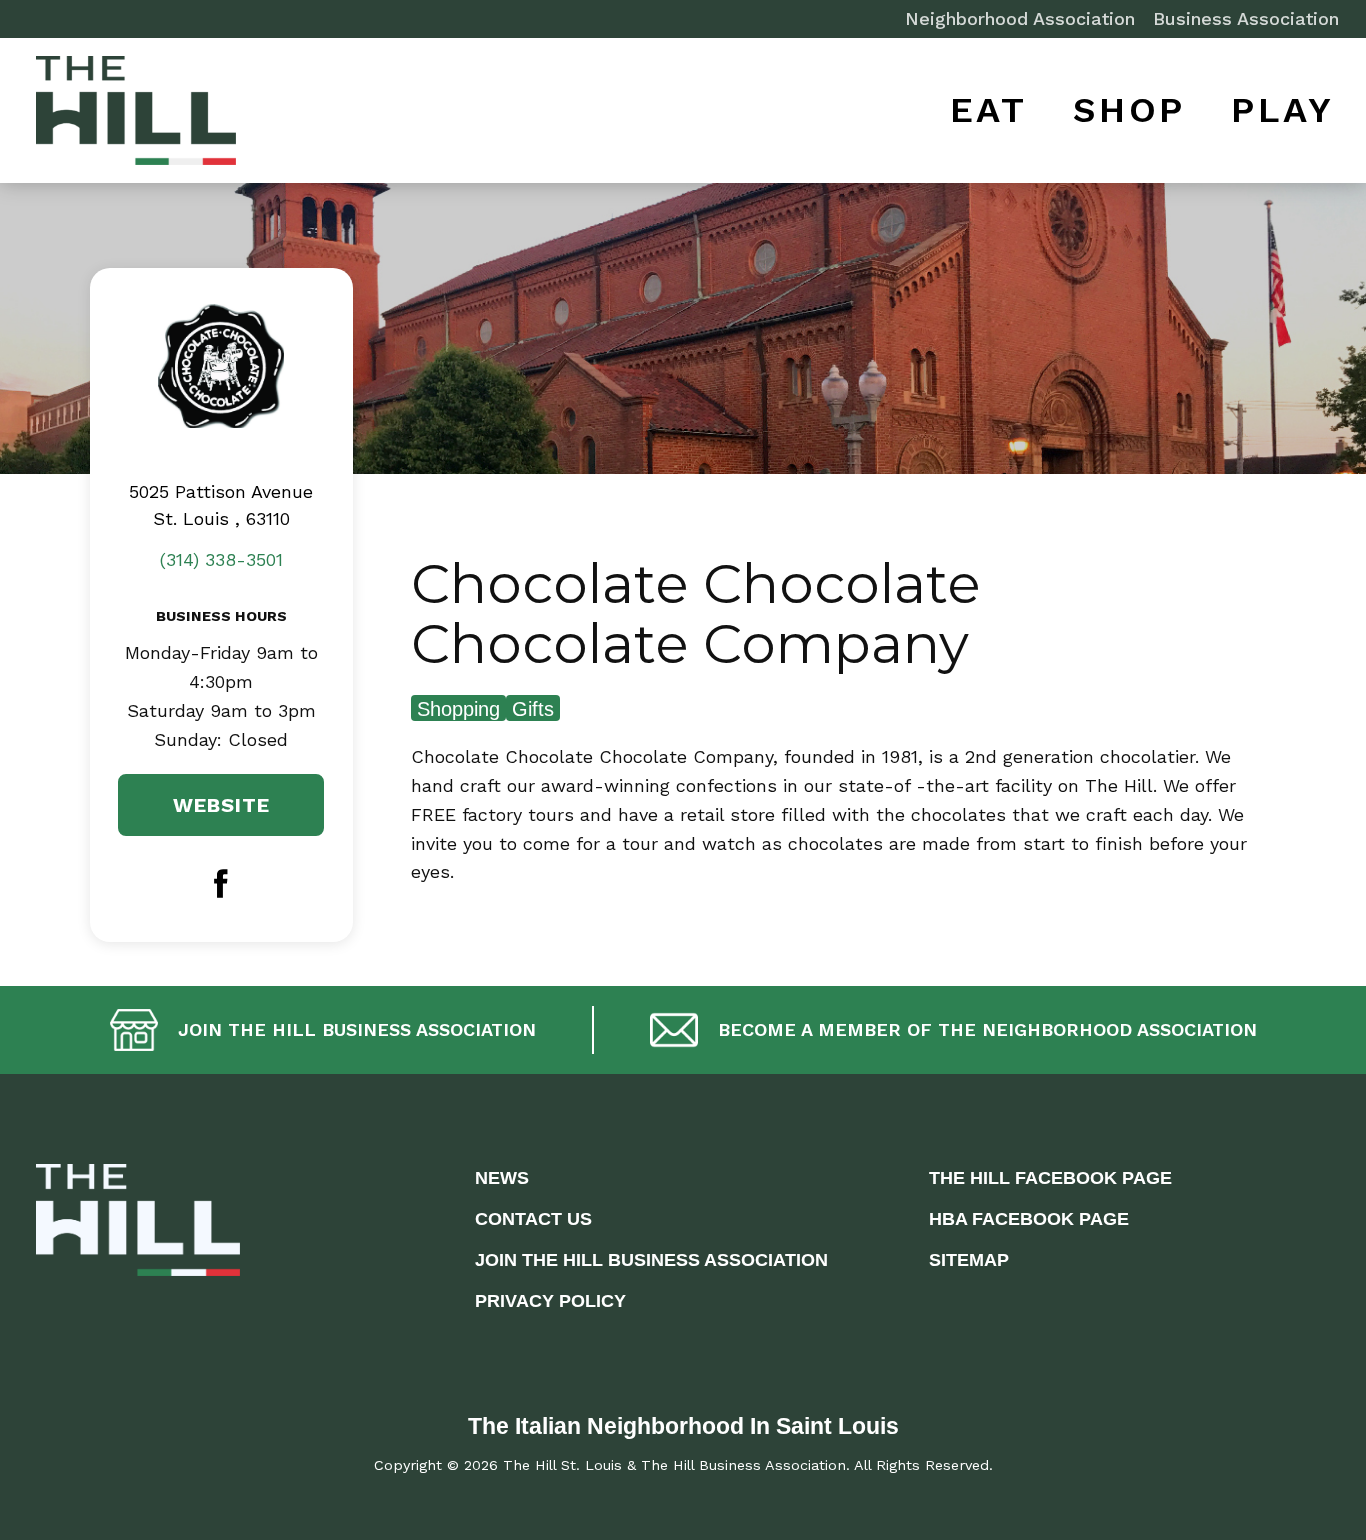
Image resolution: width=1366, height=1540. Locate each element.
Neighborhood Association (1020, 18)
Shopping (458, 709)
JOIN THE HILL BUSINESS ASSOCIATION (651, 1260)
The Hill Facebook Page (1050, 1178)
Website (221, 805)
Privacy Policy (550, 1301)
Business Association (1246, 18)
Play (1282, 110)
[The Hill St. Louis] (136, 115)
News (502, 1178)
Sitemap (969, 1260)
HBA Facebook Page (1029, 1219)
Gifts (533, 709)
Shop (1129, 110)
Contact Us (533, 1219)
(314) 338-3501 (221, 559)
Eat (989, 110)
